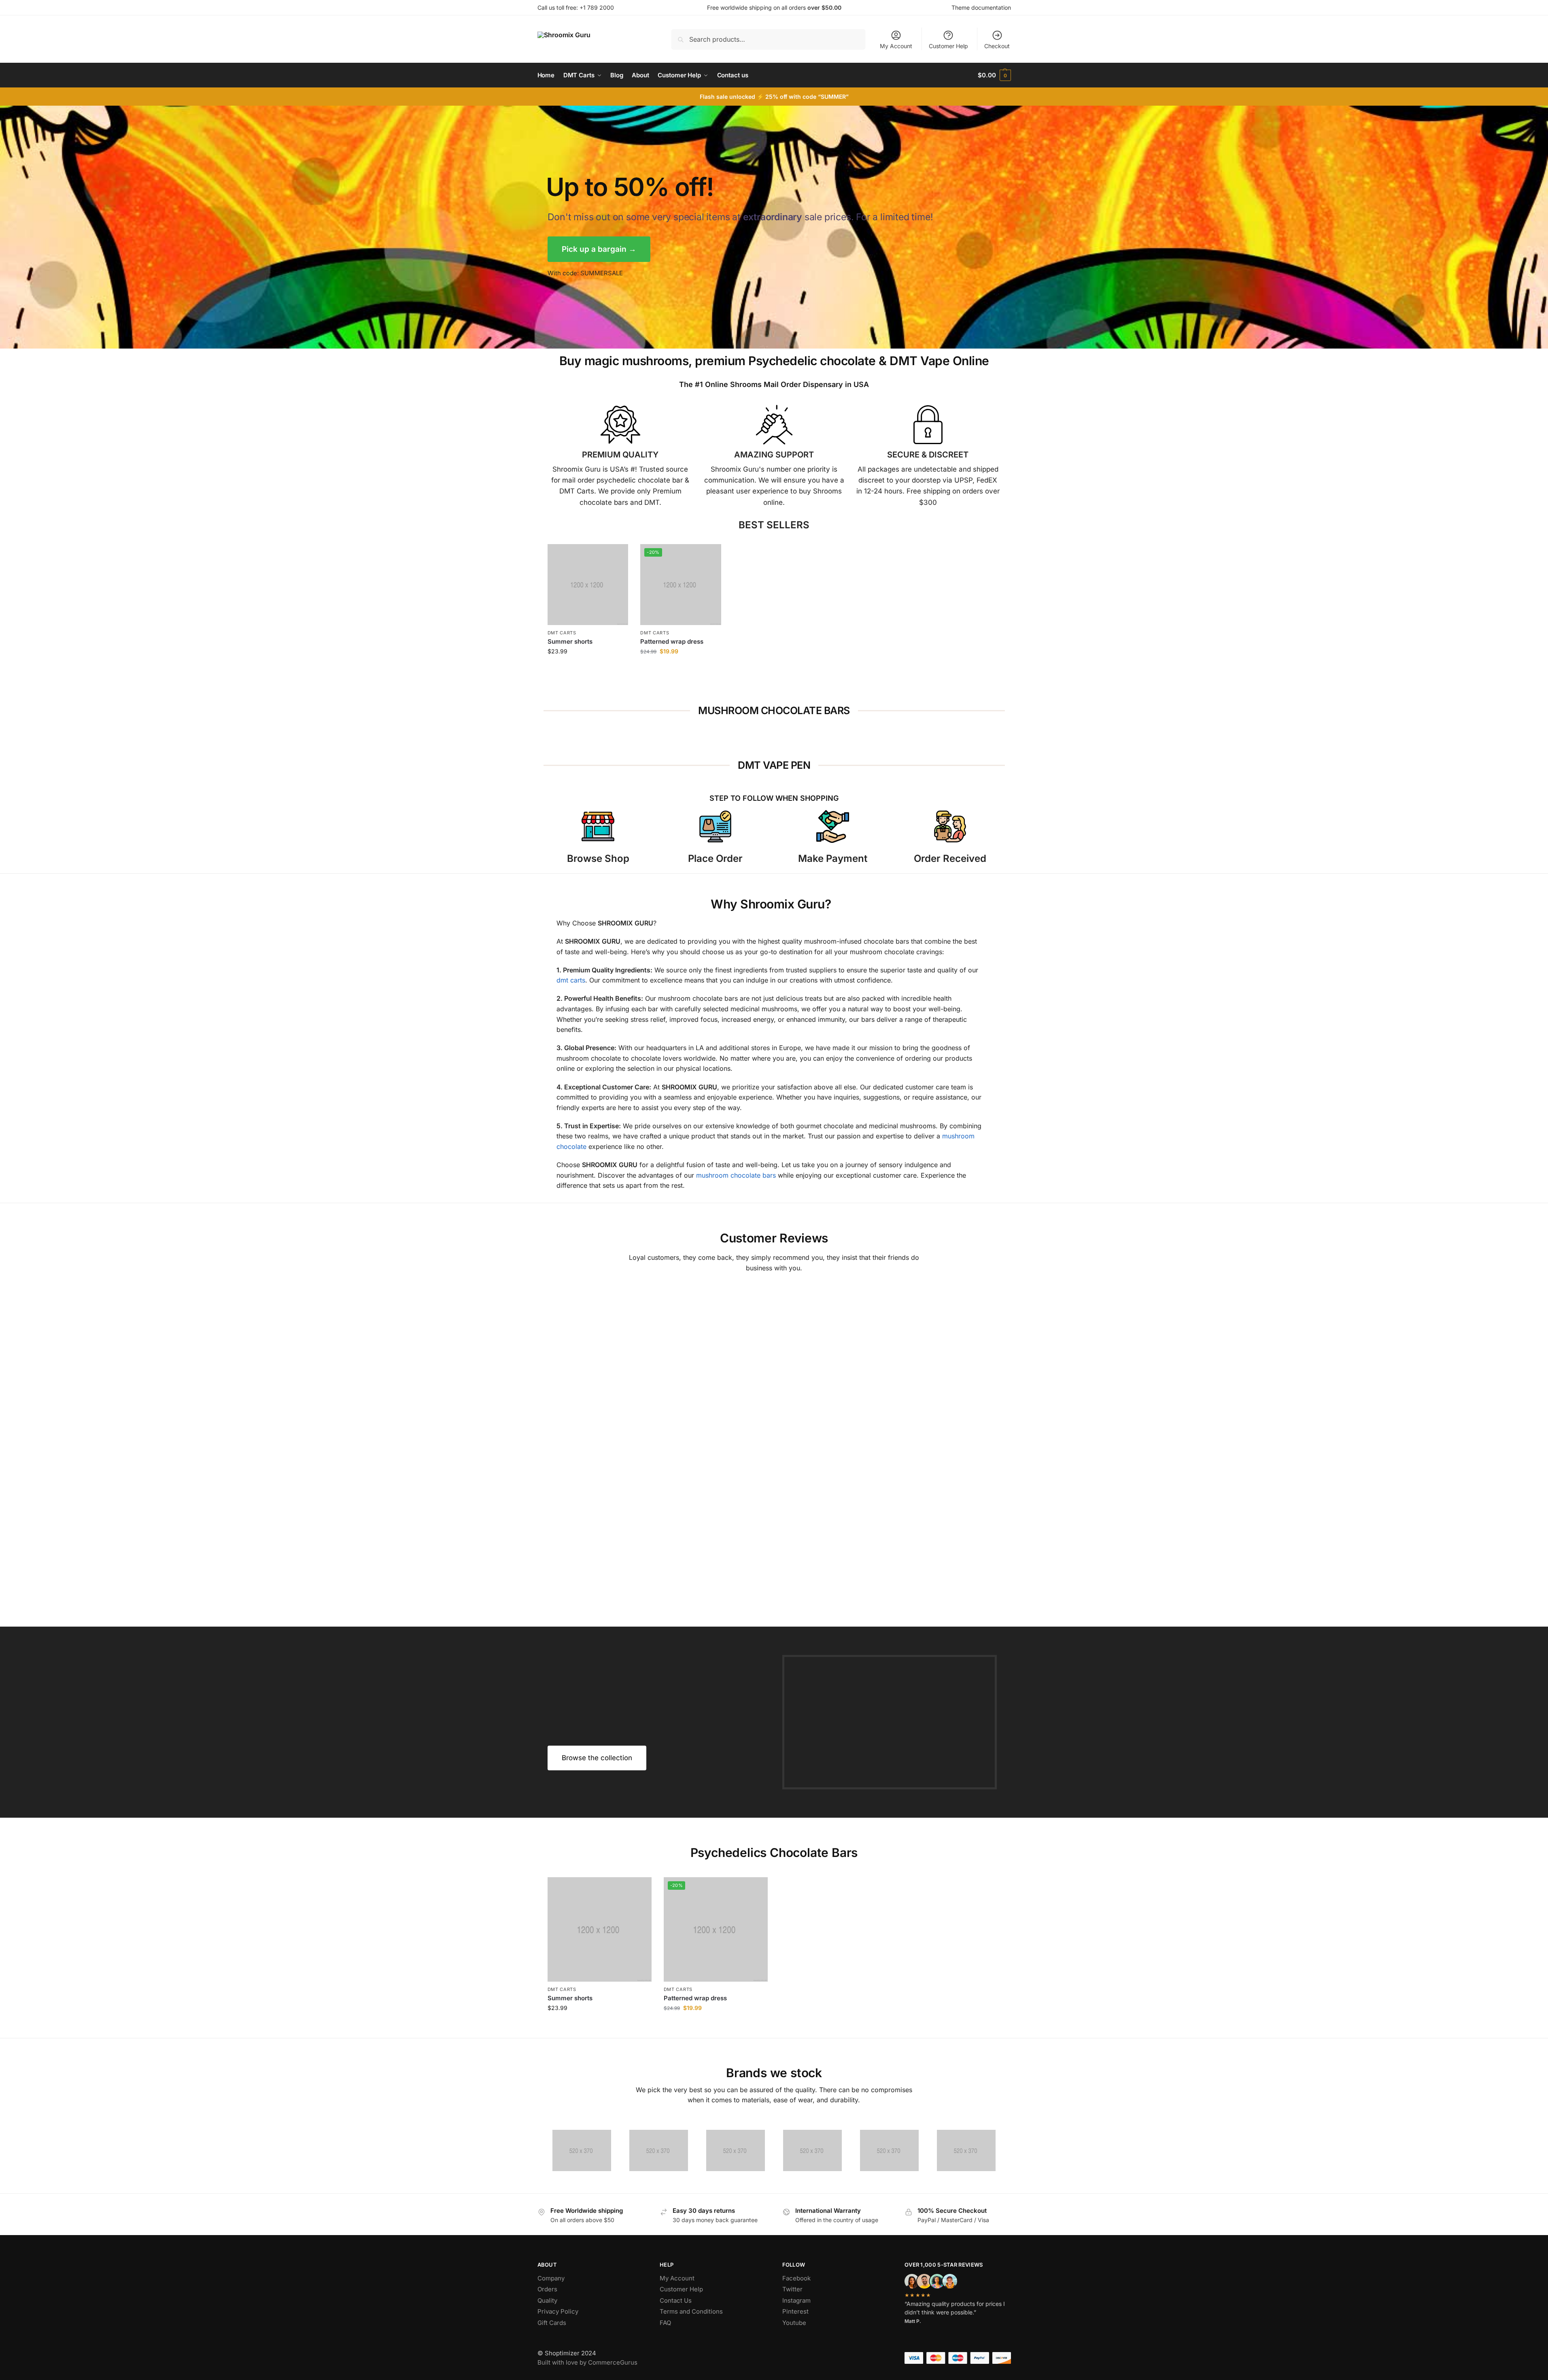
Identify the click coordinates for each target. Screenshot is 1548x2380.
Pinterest (795, 2311)
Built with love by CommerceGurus (587, 2362)
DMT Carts (562, 633)
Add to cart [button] (588, 669)
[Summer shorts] (588, 585)
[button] (994, 75)
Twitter (792, 2289)
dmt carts (571, 980)
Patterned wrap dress (672, 641)
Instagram (796, 2300)
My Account (896, 46)
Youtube (794, 2323)
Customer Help (948, 46)
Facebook (796, 2278)
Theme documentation (981, 7)
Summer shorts (570, 641)
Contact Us (676, 2300)
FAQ (665, 2323)
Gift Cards (552, 2323)
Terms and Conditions (691, 2311)
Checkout (997, 46)
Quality (547, 2300)
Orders (547, 2289)
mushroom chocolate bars (736, 1175)
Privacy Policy (558, 2311)
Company (551, 2278)
